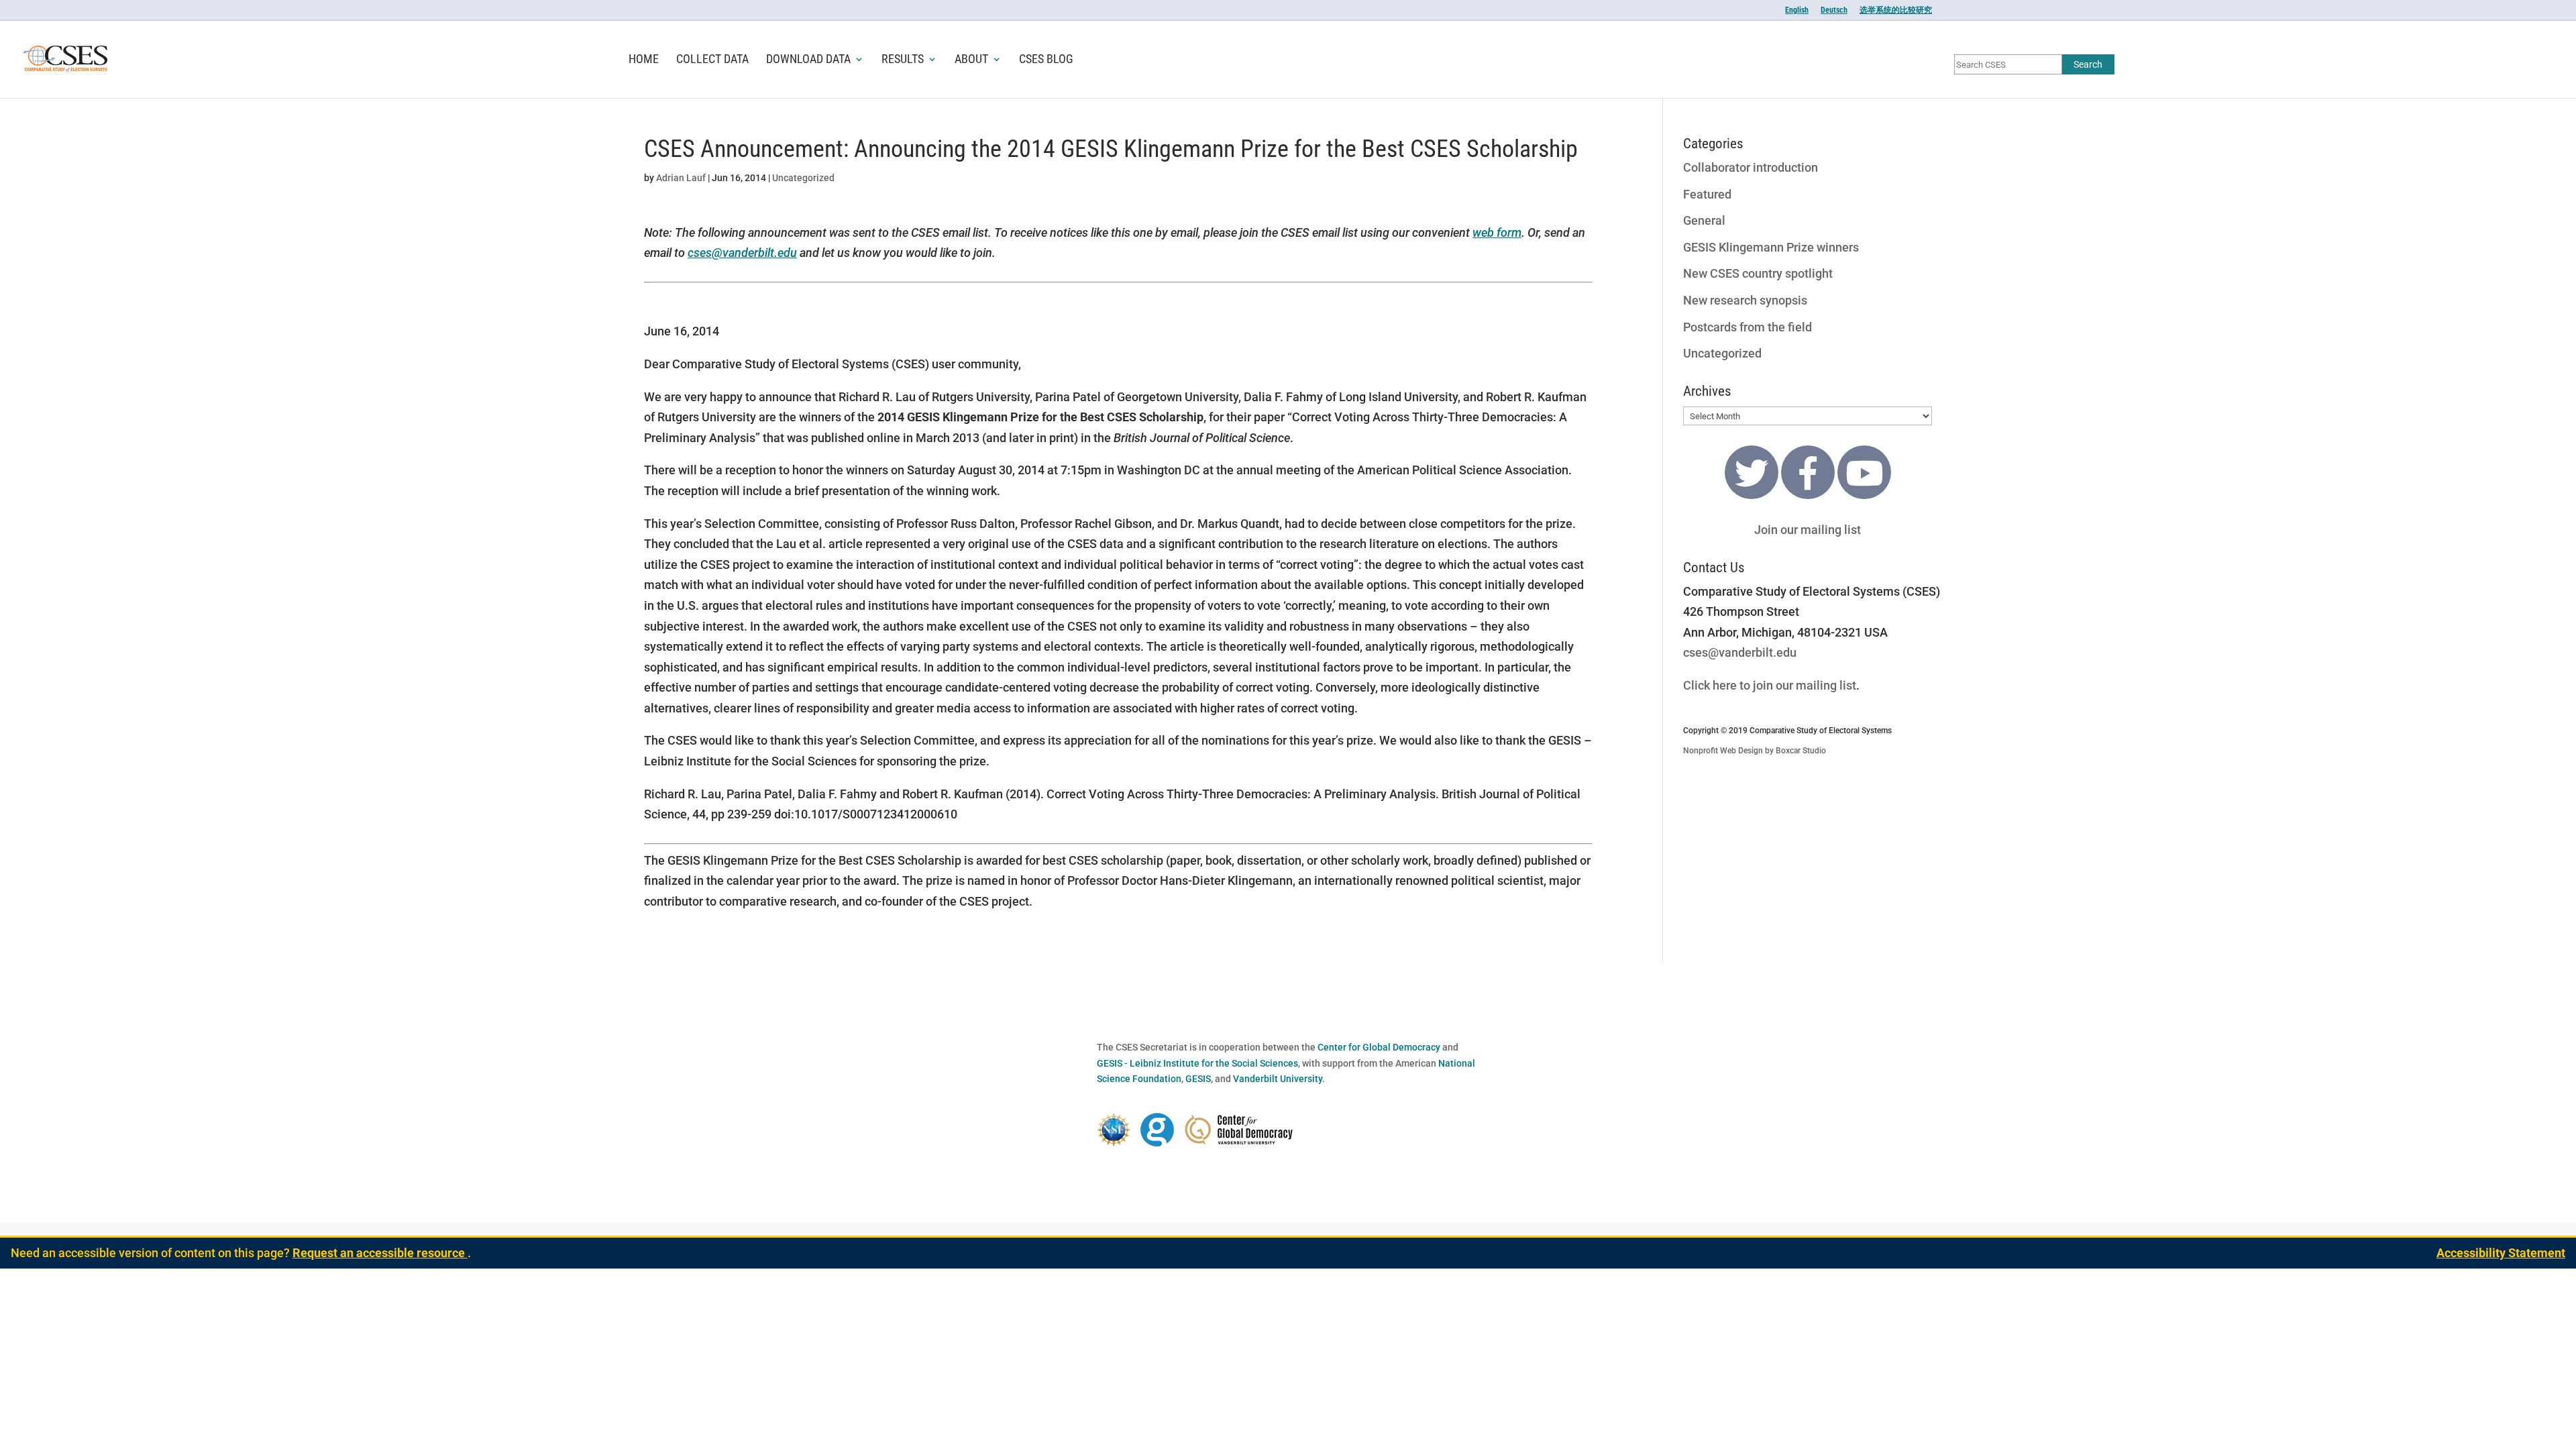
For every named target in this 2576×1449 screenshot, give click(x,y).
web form (1497, 232)
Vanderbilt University (1278, 1079)
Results (903, 60)
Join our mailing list (1808, 530)
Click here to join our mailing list (1770, 685)
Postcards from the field (1748, 327)
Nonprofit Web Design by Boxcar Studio (1755, 751)
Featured (1707, 194)
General (1704, 220)
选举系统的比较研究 (1896, 10)
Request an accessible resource (380, 1253)
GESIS (1198, 1079)
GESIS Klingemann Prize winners (1771, 247)
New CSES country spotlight (1758, 273)
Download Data (808, 60)
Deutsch (1834, 10)
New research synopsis (1745, 300)
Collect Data (712, 60)
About (971, 60)
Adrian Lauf (681, 178)
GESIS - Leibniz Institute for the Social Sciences (1197, 1063)
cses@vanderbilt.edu (742, 253)
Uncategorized (803, 178)
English (1797, 10)
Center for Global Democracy (1379, 1047)
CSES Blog (1046, 60)
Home (644, 60)
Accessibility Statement (2501, 1253)
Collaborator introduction (1751, 167)
